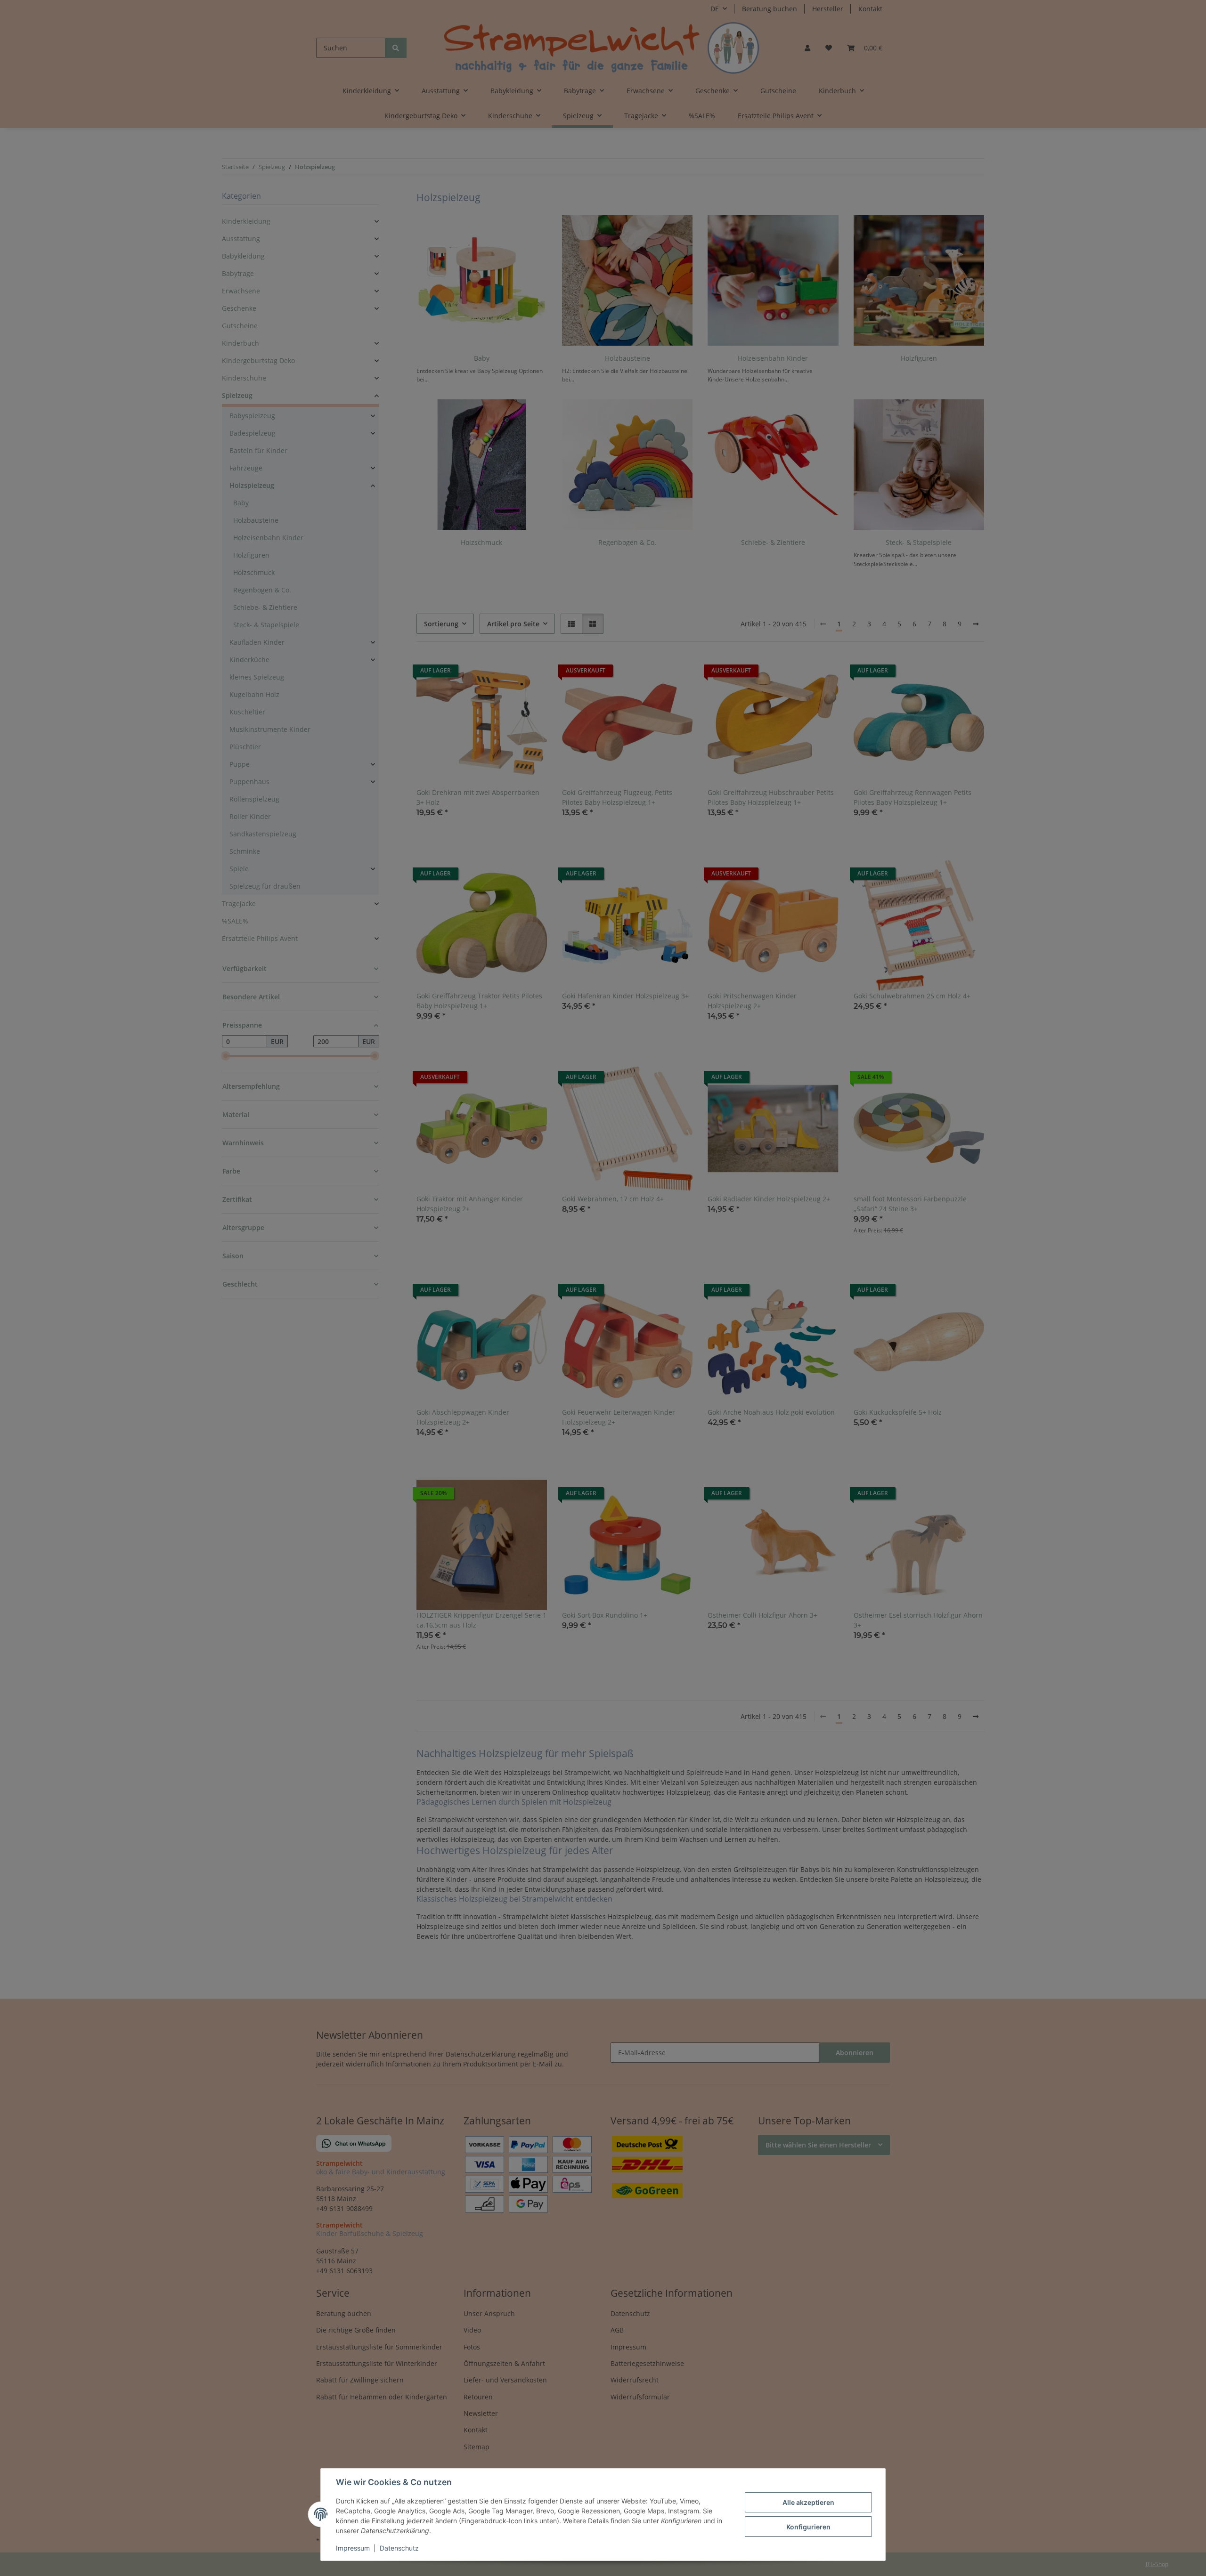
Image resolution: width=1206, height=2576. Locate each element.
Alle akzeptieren (808, 2502)
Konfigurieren (808, 2527)
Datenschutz (399, 2548)
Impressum (353, 2548)
